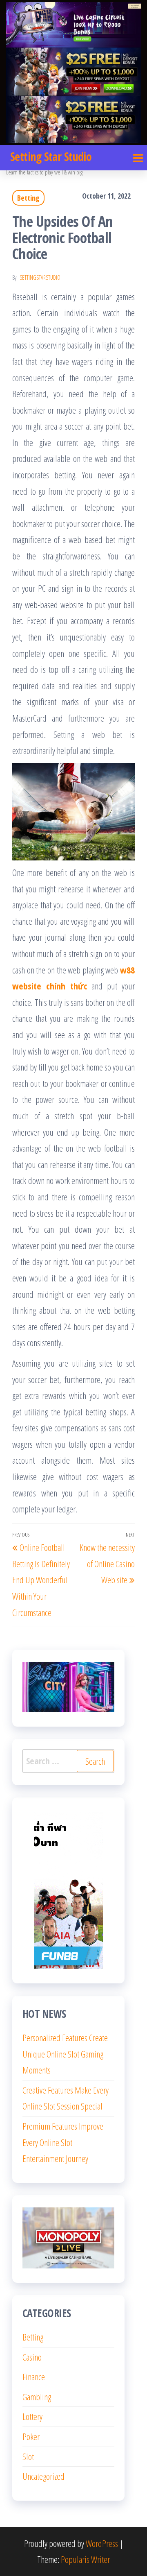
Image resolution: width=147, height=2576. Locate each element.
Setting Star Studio (51, 156)
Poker (31, 2436)
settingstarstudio (40, 277)
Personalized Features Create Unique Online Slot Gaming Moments (65, 2054)
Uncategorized (43, 2476)
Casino (32, 2357)
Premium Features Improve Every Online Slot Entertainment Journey (63, 2142)
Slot (28, 2456)
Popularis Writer (85, 2559)
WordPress (102, 2543)
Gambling (37, 2397)
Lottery (32, 2416)
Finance (34, 2377)
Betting (28, 198)
